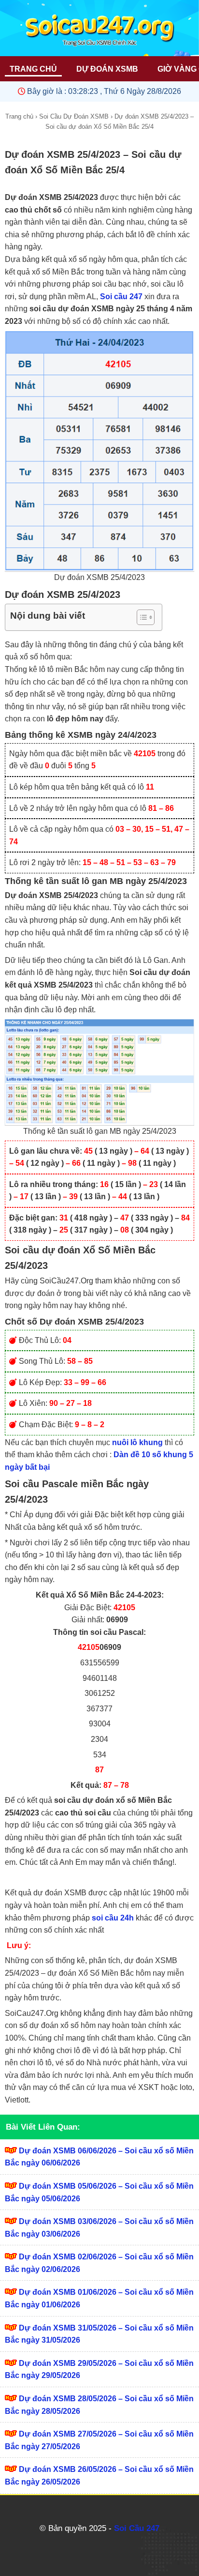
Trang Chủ (33, 69)
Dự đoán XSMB (107, 69)
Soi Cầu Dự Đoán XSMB (74, 116)
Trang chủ (19, 116)
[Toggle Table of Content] (141, 617)
